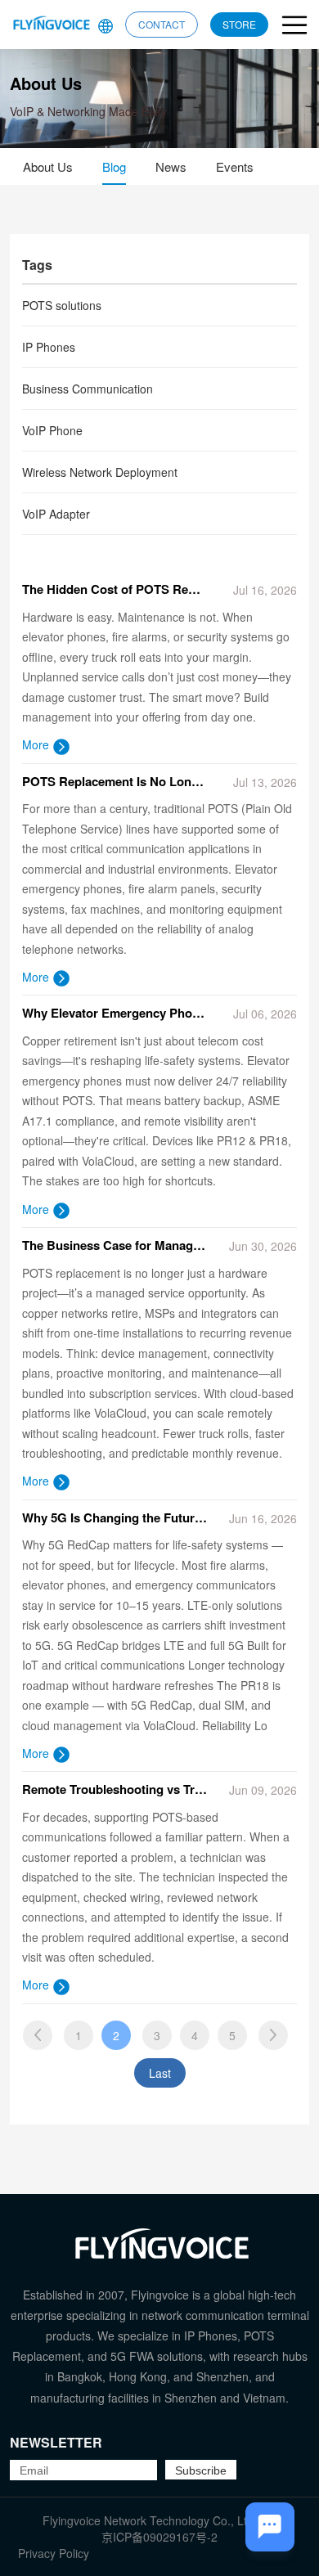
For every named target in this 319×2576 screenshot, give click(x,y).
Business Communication (88, 389)
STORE (239, 24)
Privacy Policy (54, 2553)
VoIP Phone (52, 430)
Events (235, 166)
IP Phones (49, 347)
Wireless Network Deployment (100, 472)
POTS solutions (62, 305)
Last (160, 2073)
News (171, 166)
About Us (48, 166)
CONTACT (162, 24)
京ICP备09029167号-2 (159, 2537)
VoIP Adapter (56, 514)
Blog (114, 166)
